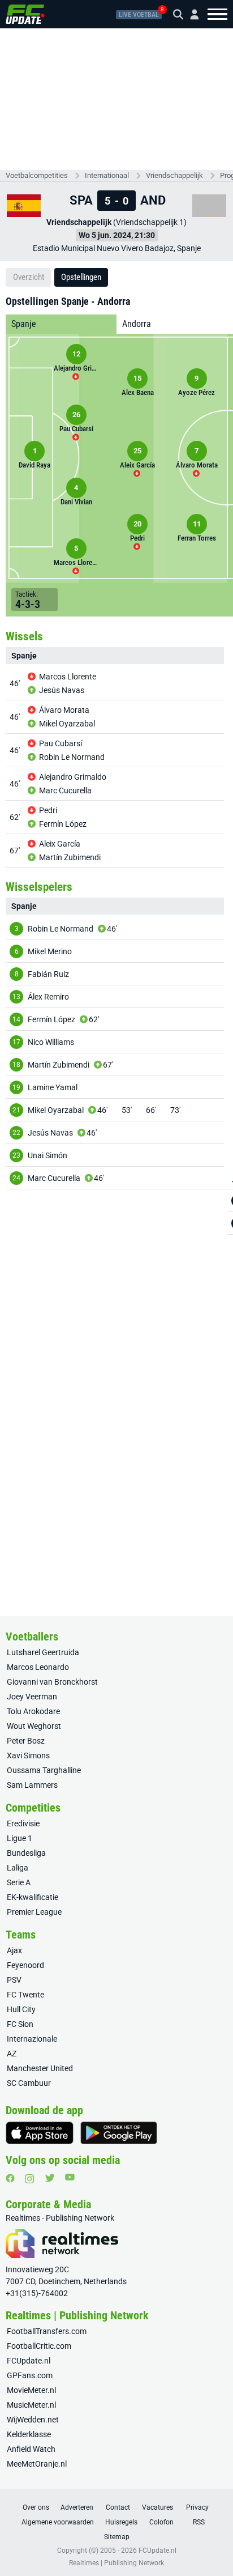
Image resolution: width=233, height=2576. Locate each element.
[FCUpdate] (25, 14)
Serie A (19, 1882)
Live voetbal (139, 15)
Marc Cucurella (65, 790)
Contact (118, 2507)
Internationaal (107, 175)
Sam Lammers (32, 1785)
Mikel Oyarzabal (67, 724)
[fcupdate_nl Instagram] (30, 2179)
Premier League (34, 1912)
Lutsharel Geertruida (43, 1652)
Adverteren (77, 2507)
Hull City (21, 2009)
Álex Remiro (48, 997)
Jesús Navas (62, 690)
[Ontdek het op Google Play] (119, 2133)
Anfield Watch (31, 2449)
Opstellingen (81, 277)
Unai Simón (48, 1155)
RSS (199, 2522)
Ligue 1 (20, 1838)
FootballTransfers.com (47, 2331)
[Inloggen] (190, 14)
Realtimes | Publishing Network (116, 2563)
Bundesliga (26, 1853)
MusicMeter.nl (31, 2405)
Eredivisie (23, 1823)
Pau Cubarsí (61, 743)
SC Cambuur (29, 2083)
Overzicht (29, 277)
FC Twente (25, 1995)
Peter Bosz (26, 1741)
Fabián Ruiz (48, 974)
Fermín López (63, 824)
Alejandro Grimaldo (73, 777)
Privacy (197, 2507)
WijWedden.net (33, 2420)
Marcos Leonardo (38, 1667)
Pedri (48, 810)
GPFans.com (30, 2375)
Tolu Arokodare (33, 1711)
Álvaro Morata (64, 710)
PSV (14, 1980)
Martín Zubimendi (70, 857)
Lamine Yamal (53, 1087)
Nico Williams (51, 1042)
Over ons (36, 2507)
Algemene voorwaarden (58, 2522)
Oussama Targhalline (44, 1770)
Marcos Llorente (68, 677)
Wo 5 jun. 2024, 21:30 (117, 235)
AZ (12, 2054)
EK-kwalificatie (33, 1897)
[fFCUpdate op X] (50, 2178)
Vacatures (158, 2507)
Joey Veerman (32, 1697)
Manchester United (40, 2068)
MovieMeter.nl (31, 2390)
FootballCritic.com (39, 2346)
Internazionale (32, 2039)
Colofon (161, 2522)
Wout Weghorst (34, 1726)
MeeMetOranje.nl (37, 2464)
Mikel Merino (50, 951)
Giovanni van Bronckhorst (52, 1682)
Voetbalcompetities (37, 175)
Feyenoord (25, 1965)
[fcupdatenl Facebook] (10, 2178)
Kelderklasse (29, 2434)
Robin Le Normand (72, 757)
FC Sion (20, 2024)
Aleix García (60, 844)
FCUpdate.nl (29, 2361)
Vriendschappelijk (174, 175)
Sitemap (117, 2537)
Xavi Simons (28, 1755)
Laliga (18, 1868)
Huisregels (121, 2522)
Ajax (14, 1950)
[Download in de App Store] (40, 2133)
